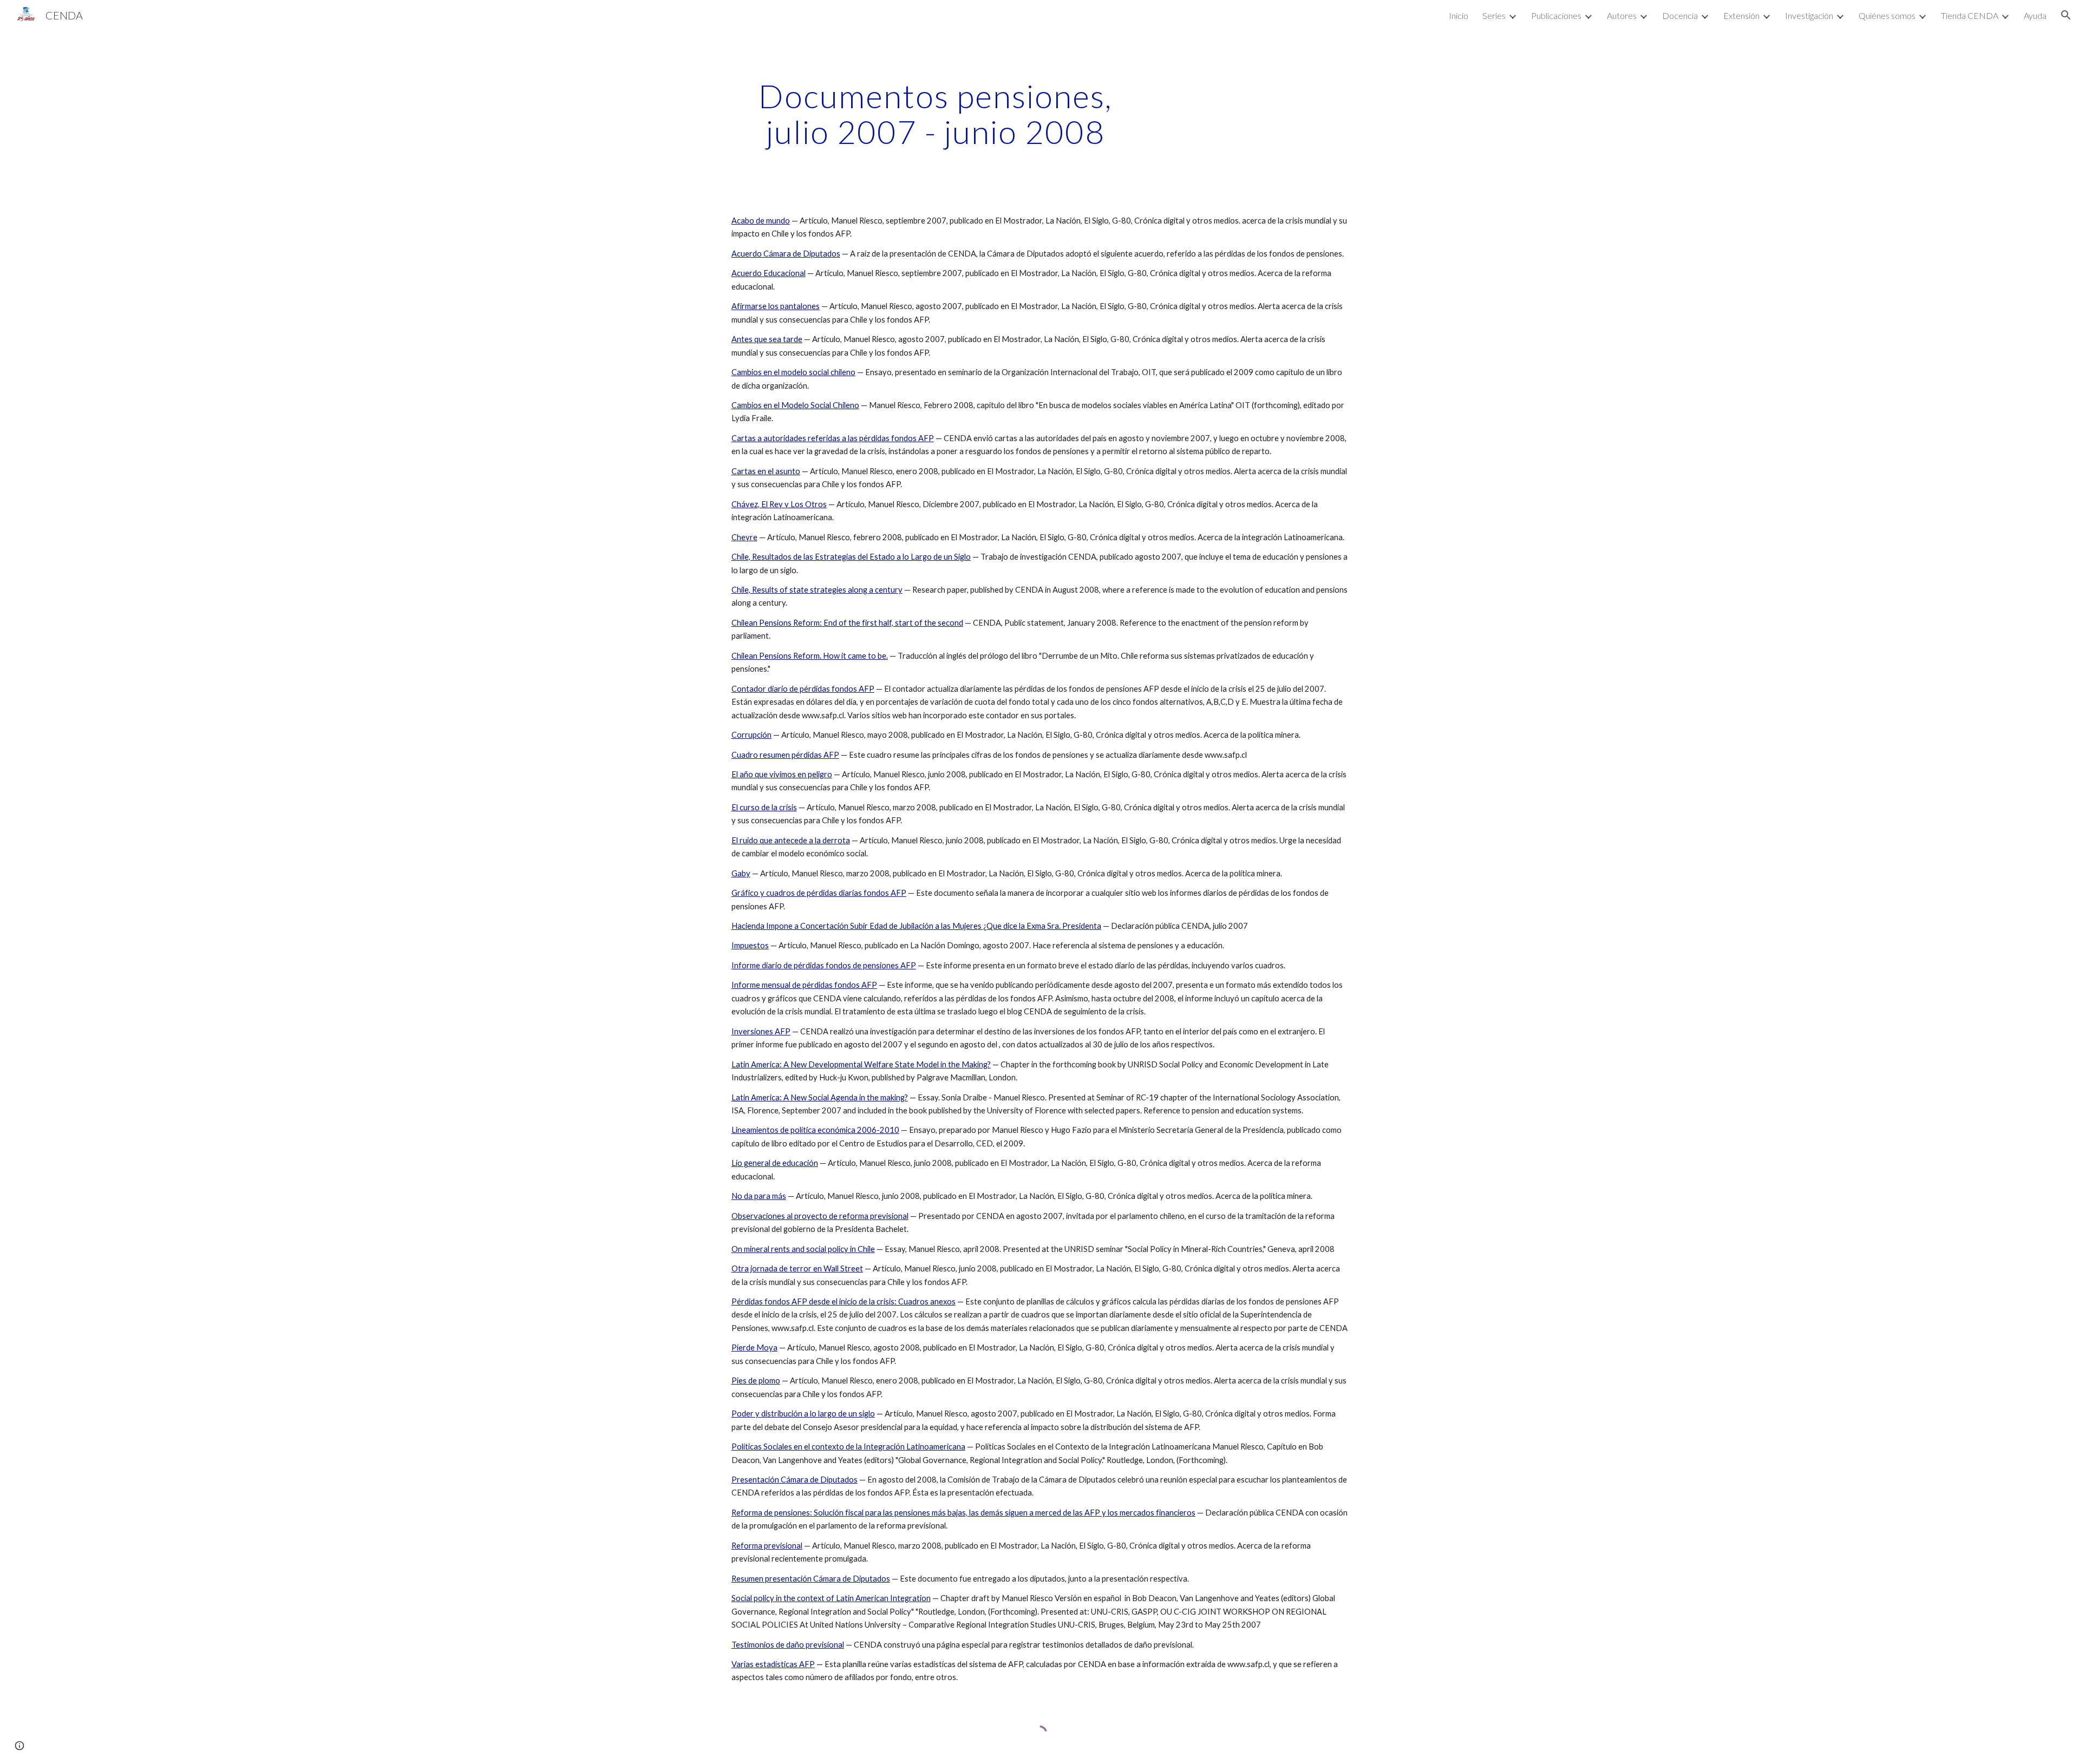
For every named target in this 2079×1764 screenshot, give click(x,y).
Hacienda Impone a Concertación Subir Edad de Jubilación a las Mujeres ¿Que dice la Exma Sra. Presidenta (916, 926)
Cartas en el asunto (766, 471)
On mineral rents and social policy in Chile (803, 1249)
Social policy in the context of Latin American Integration (831, 1598)
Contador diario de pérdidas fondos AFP (803, 689)
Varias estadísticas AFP (773, 1664)
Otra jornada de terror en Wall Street (797, 1268)
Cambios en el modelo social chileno (793, 372)
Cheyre (744, 537)
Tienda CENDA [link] (1970, 15)
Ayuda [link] (2035, 15)
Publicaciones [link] (1556, 15)
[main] (936, 114)
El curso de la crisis (764, 807)
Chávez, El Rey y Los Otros (779, 504)
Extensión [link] (1741, 15)
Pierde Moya (754, 1347)
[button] (2066, 15)
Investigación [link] (1809, 15)
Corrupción (751, 735)
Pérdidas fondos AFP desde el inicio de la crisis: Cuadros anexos (844, 1301)
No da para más (759, 1196)
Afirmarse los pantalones (776, 306)
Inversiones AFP (761, 1031)
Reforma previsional (767, 1546)
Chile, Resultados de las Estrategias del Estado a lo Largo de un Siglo (851, 557)
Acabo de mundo (761, 221)
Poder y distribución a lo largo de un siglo (803, 1414)
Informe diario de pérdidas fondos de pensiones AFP (824, 965)
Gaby (741, 873)
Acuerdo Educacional (769, 273)
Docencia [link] (1680, 15)
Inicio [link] (1459, 15)
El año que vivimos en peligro (782, 774)
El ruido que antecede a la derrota (791, 840)
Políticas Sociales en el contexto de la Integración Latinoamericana (848, 1447)
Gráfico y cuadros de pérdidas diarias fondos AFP (819, 893)
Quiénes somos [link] (1887, 15)
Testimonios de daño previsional (788, 1645)
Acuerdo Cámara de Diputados (786, 254)
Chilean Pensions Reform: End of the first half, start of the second (847, 623)
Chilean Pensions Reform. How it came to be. (810, 656)
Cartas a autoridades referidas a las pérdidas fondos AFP (833, 438)
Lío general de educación (775, 1163)
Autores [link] (1622, 15)
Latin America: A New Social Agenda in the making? (820, 1097)
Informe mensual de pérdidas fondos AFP (804, 985)
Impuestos (750, 945)
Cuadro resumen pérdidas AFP (785, 755)
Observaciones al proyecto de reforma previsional (820, 1216)
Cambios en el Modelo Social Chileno (795, 405)
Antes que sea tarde (767, 339)
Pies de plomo (756, 1381)
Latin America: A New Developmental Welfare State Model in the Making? (861, 1064)
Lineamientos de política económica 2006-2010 (815, 1130)
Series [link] (1494, 15)
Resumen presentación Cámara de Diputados (811, 1579)
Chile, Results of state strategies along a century (817, 590)
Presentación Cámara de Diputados (795, 1480)
